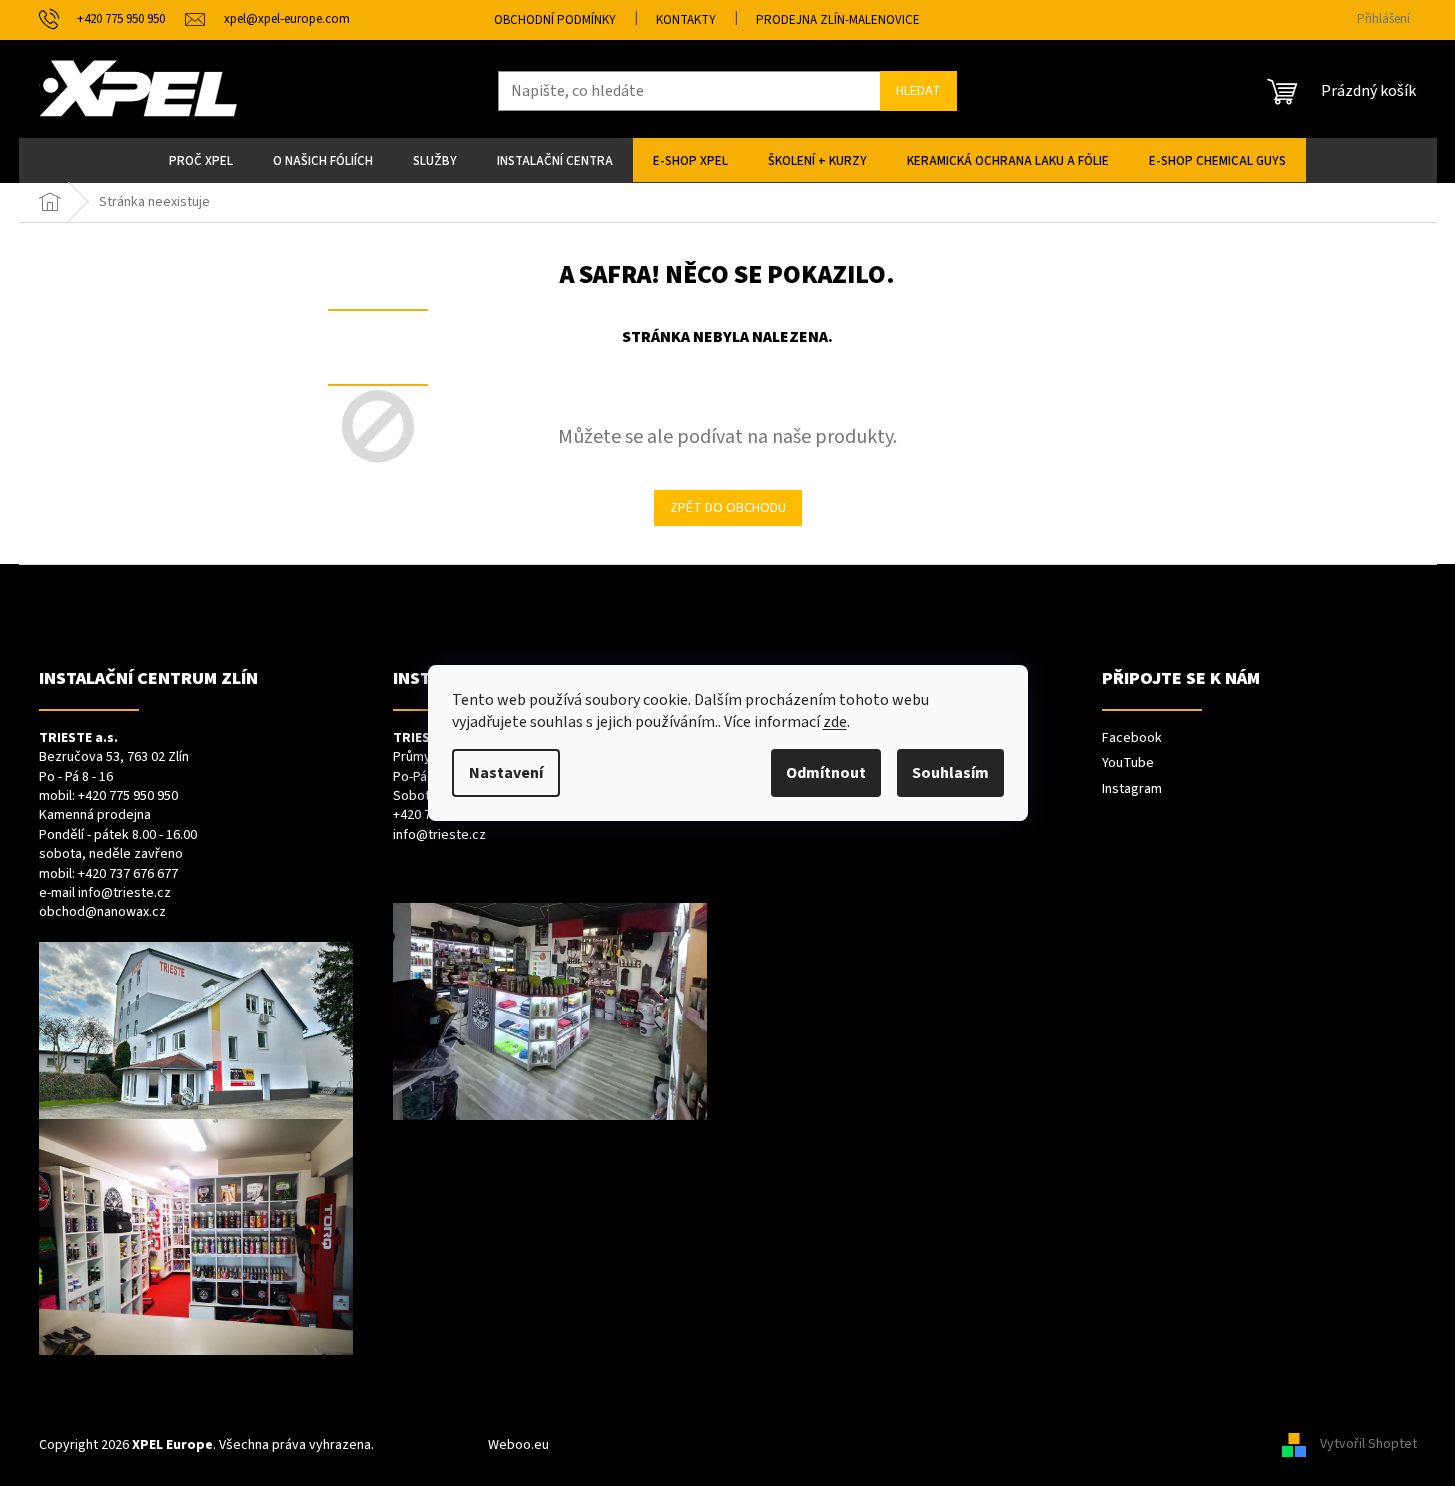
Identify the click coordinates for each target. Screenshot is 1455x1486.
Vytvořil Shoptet (1368, 1445)
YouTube (1128, 763)
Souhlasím (950, 773)
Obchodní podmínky (555, 20)
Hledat (918, 91)
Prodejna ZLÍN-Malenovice (838, 20)
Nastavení (506, 773)
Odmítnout (826, 773)
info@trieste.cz (124, 893)
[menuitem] (201, 160)
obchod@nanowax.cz (102, 912)
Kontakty (686, 20)
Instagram (1132, 789)
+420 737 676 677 (128, 874)
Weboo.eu (518, 1445)
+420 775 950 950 (128, 796)
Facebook (1132, 738)
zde (835, 722)
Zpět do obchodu (728, 508)
